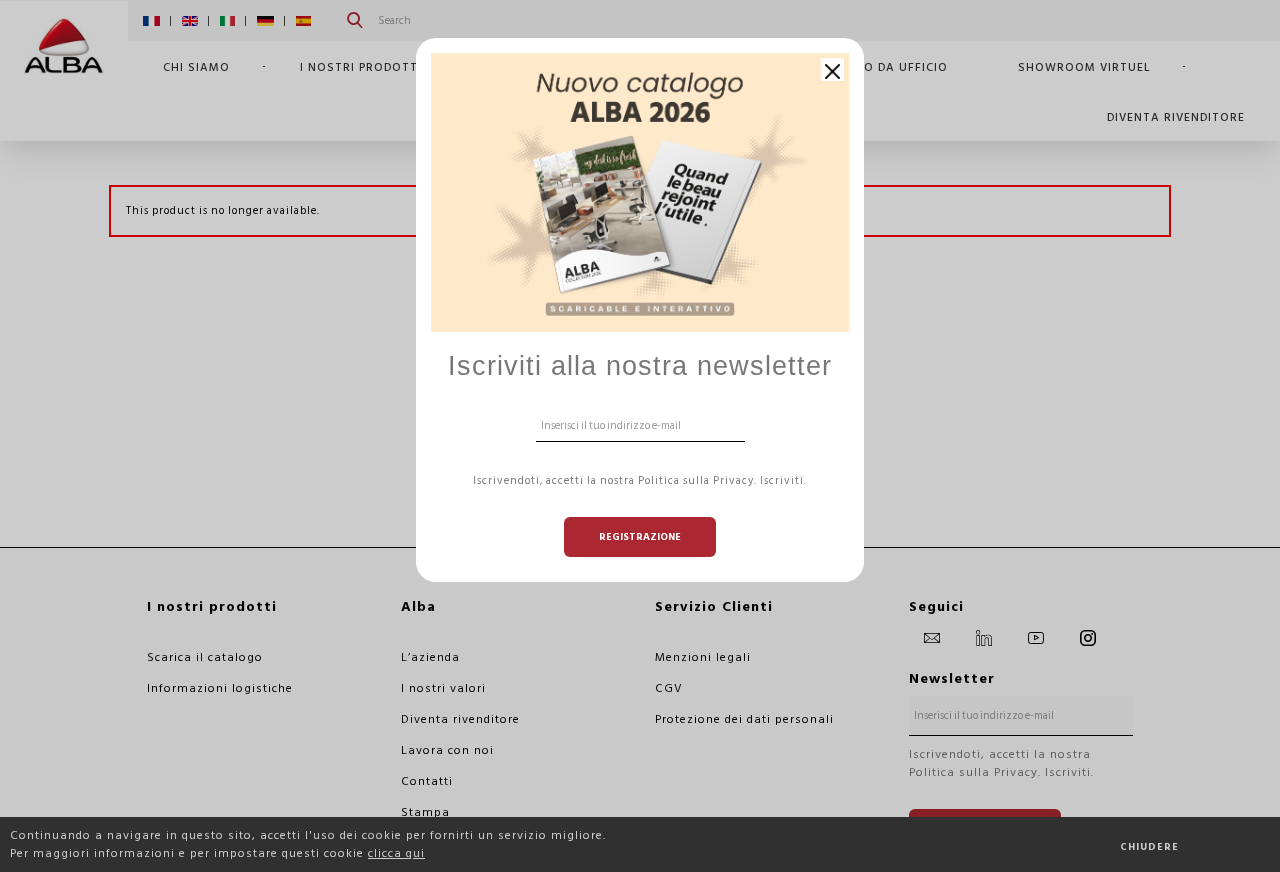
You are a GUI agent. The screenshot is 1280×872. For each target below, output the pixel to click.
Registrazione (640, 537)
